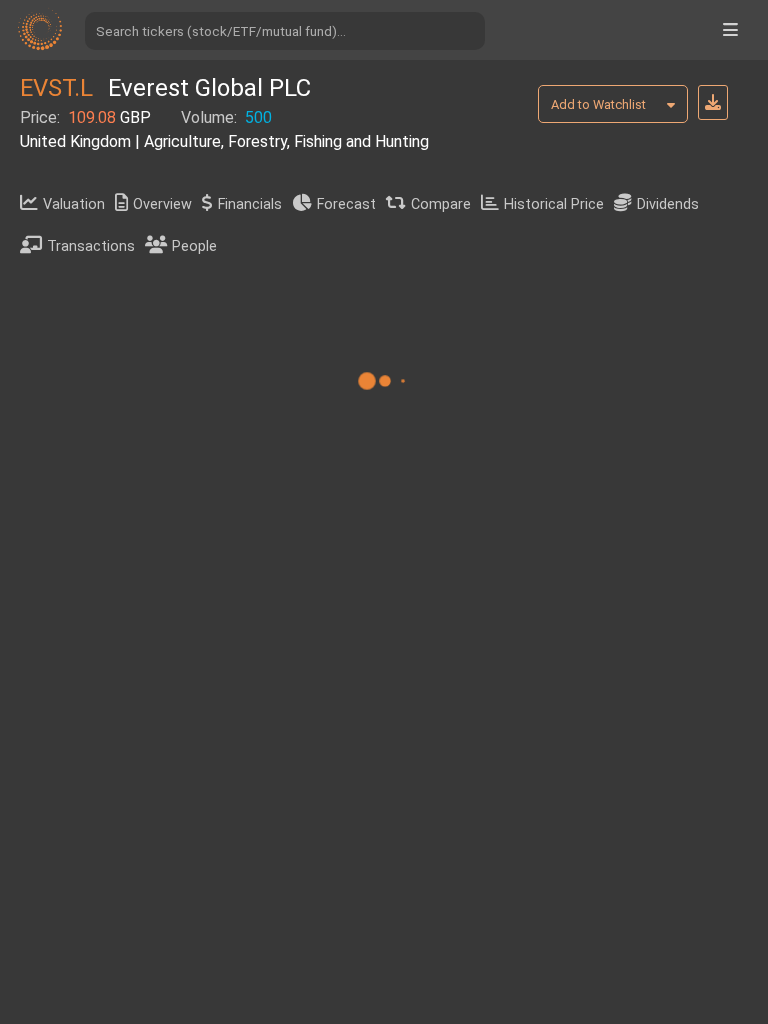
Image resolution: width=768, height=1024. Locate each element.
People (194, 246)
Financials (250, 204)
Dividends (668, 204)
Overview (162, 204)
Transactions (91, 246)
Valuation (74, 204)
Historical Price (554, 204)
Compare (441, 204)
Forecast (346, 204)
